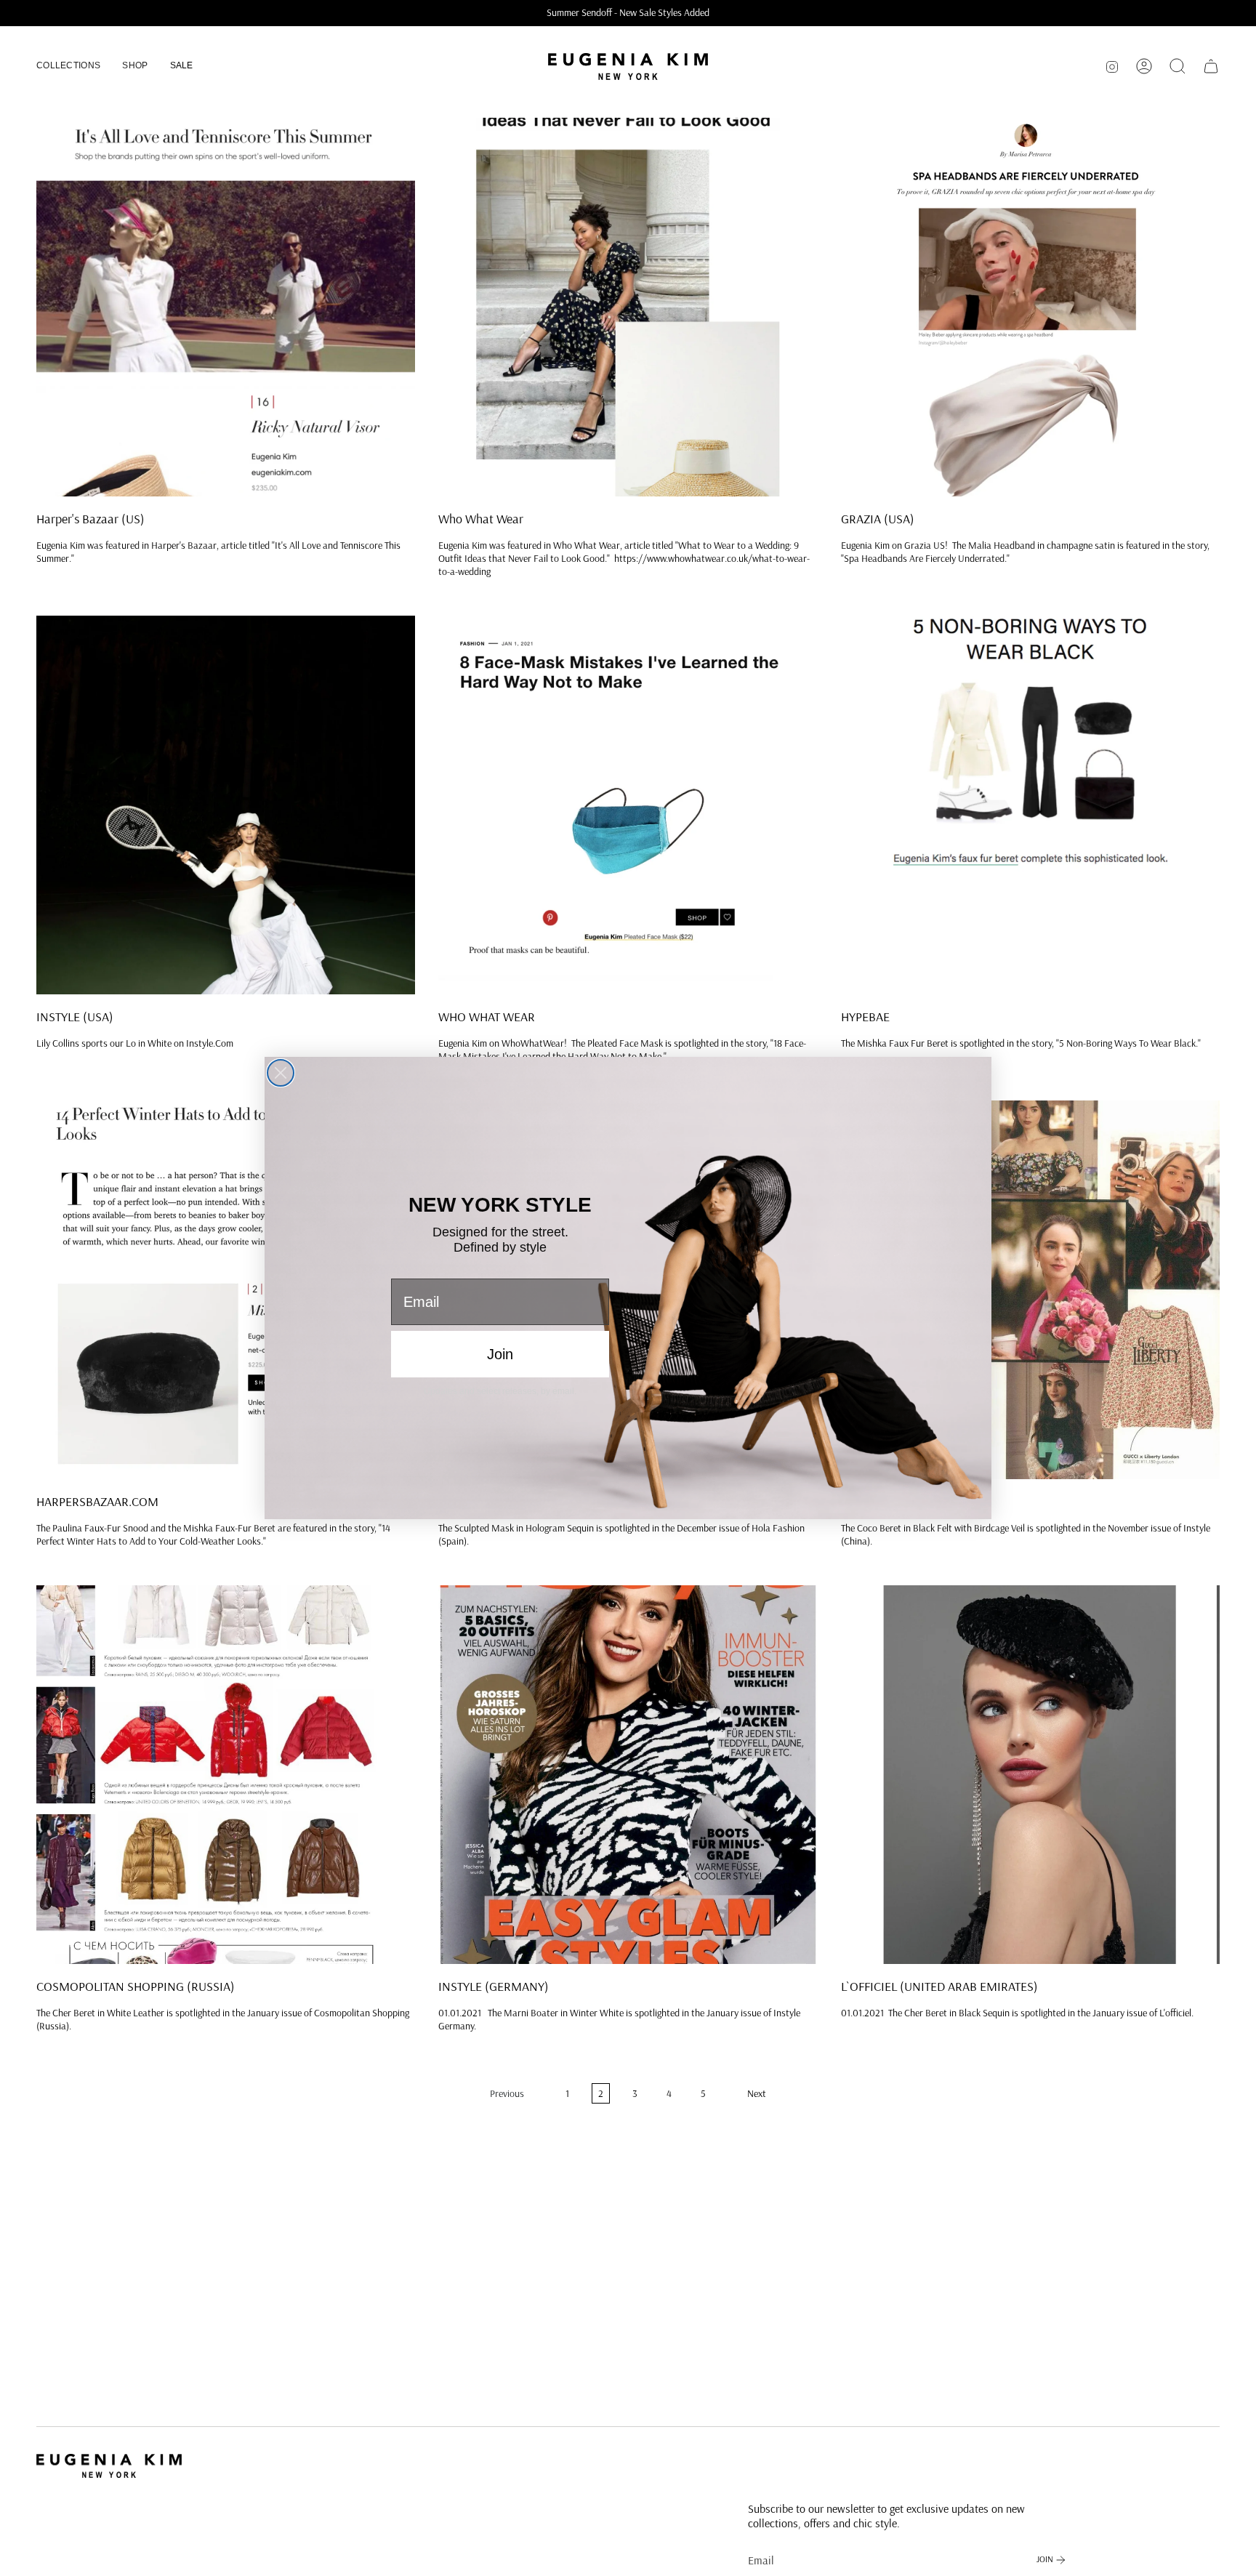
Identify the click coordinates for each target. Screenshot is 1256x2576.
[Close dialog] (281, 1073)
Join (500, 1354)
